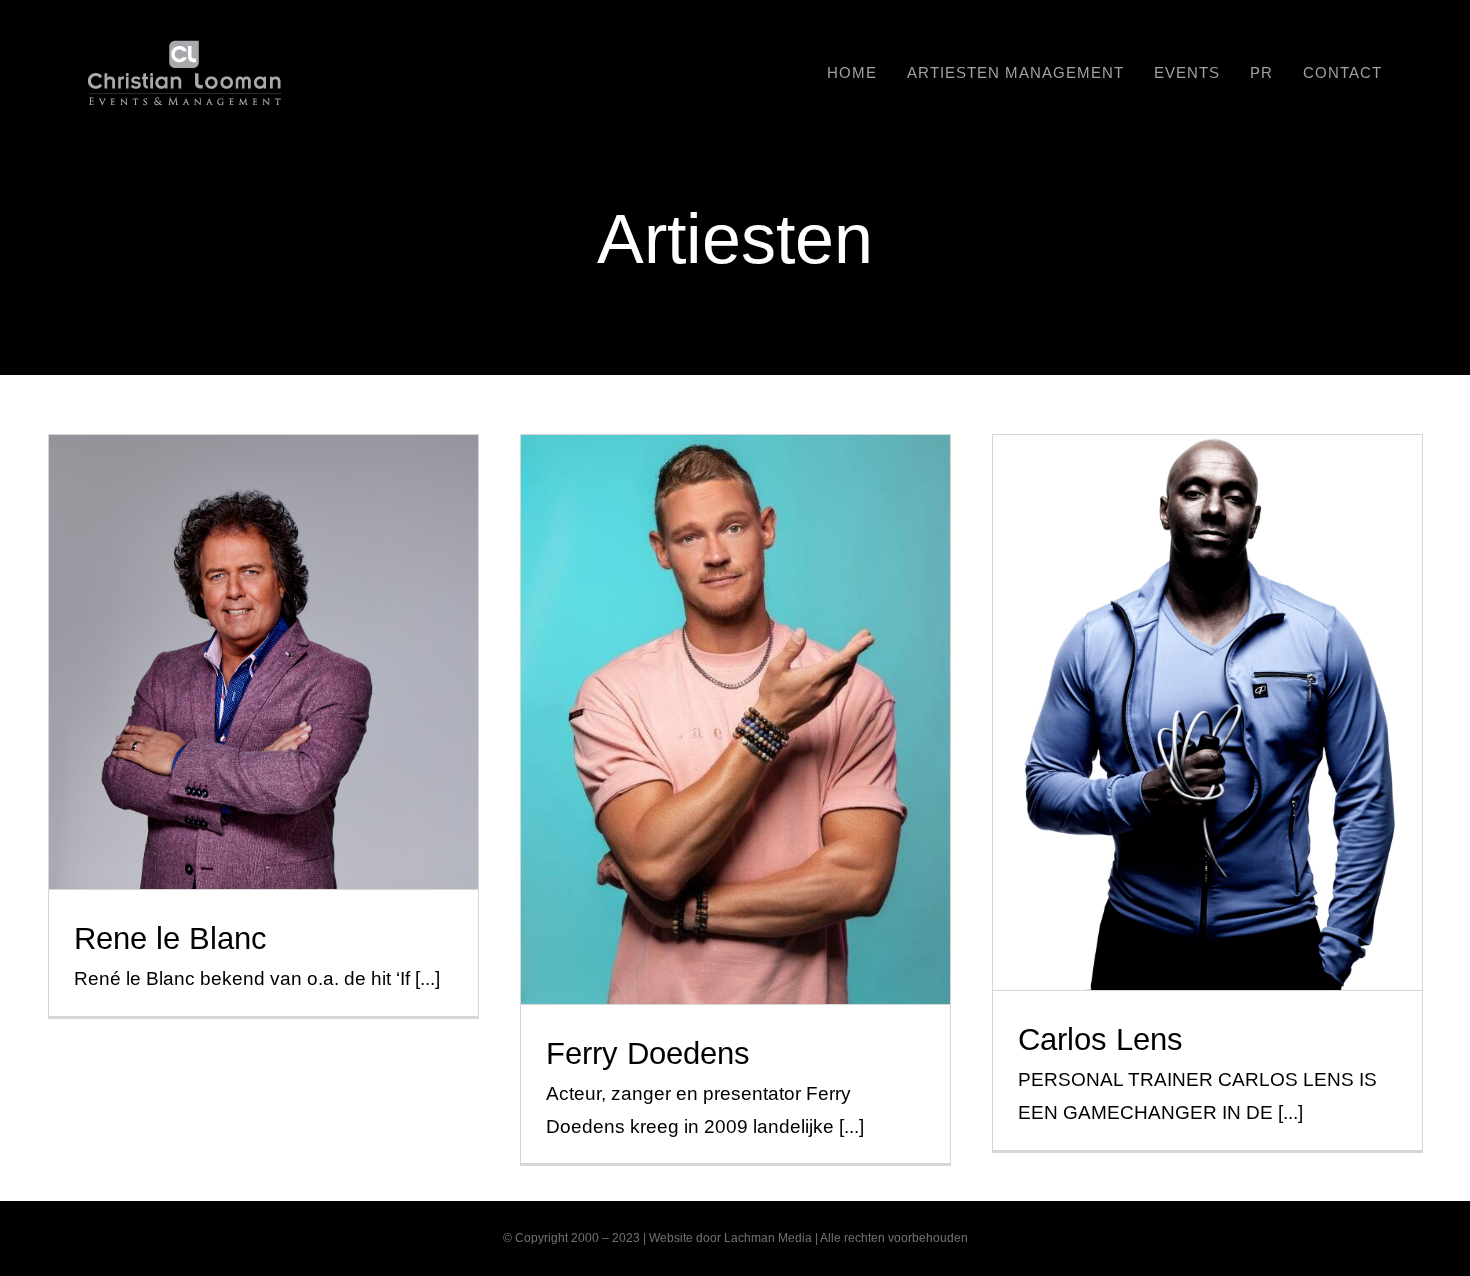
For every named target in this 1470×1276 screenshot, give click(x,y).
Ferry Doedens (735, 684)
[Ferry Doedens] (736, 719)
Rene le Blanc (263, 627)
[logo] (184, 49)
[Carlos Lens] (1208, 712)
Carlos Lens (1207, 677)
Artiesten (263, 698)
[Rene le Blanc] (264, 662)
